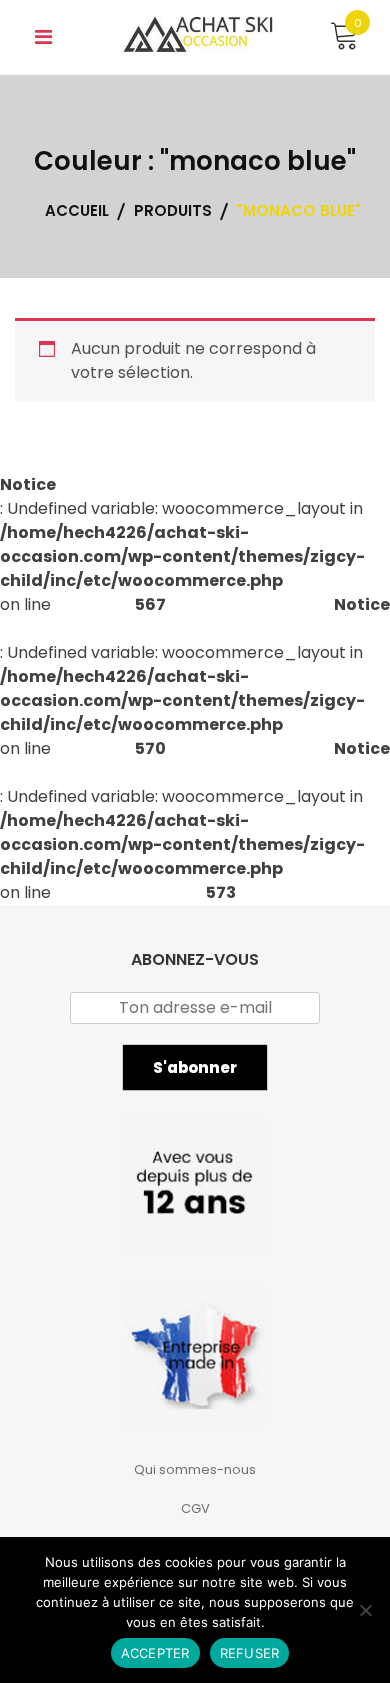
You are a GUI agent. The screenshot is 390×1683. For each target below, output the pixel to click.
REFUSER (250, 1653)
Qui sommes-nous (195, 1469)
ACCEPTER (155, 1653)
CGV (195, 1508)
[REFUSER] (365, 1610)
